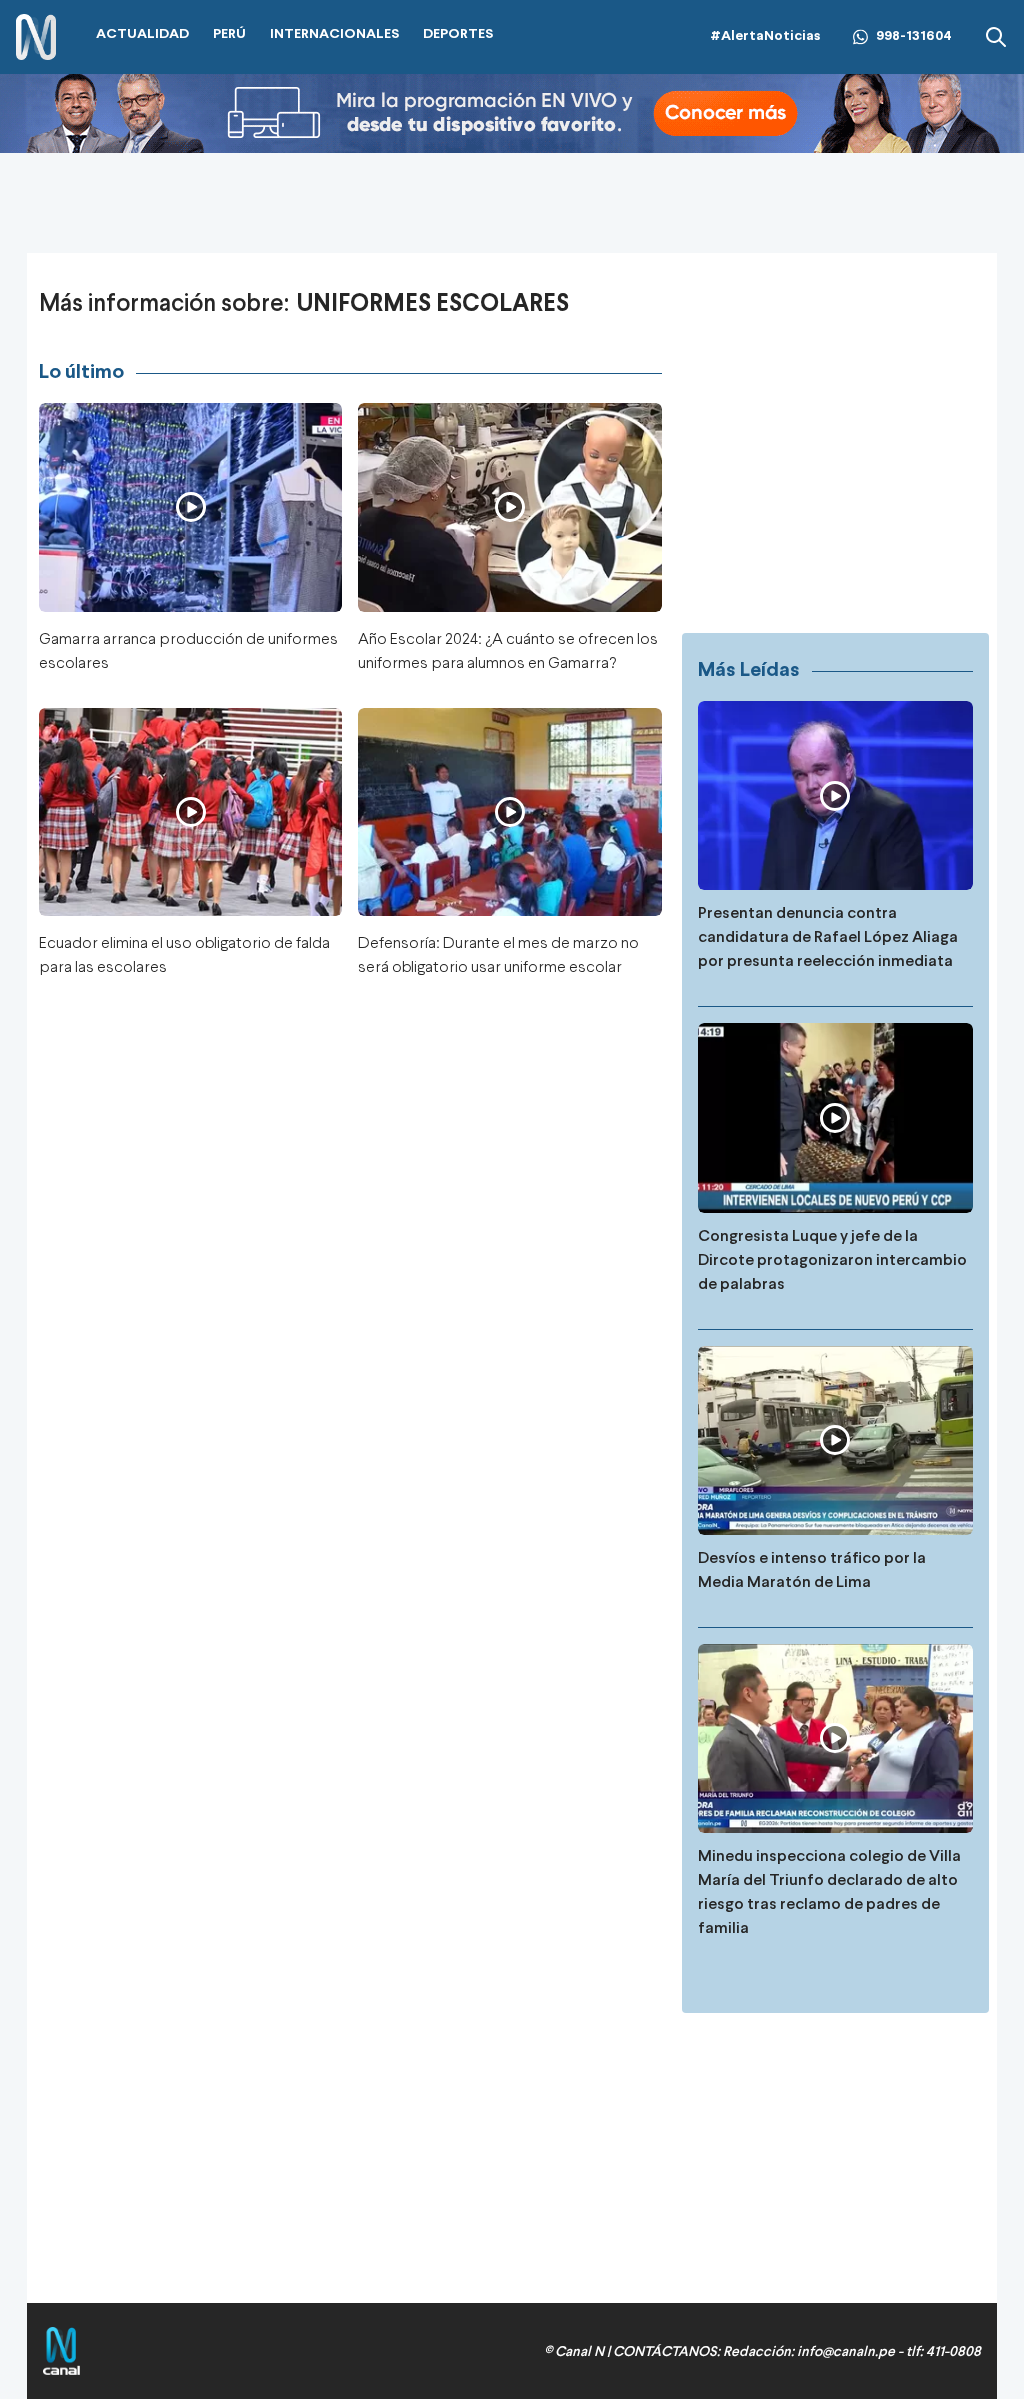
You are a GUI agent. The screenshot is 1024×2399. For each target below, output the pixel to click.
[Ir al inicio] (36, 37)
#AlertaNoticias (765, 36)
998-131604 (914, 36)
